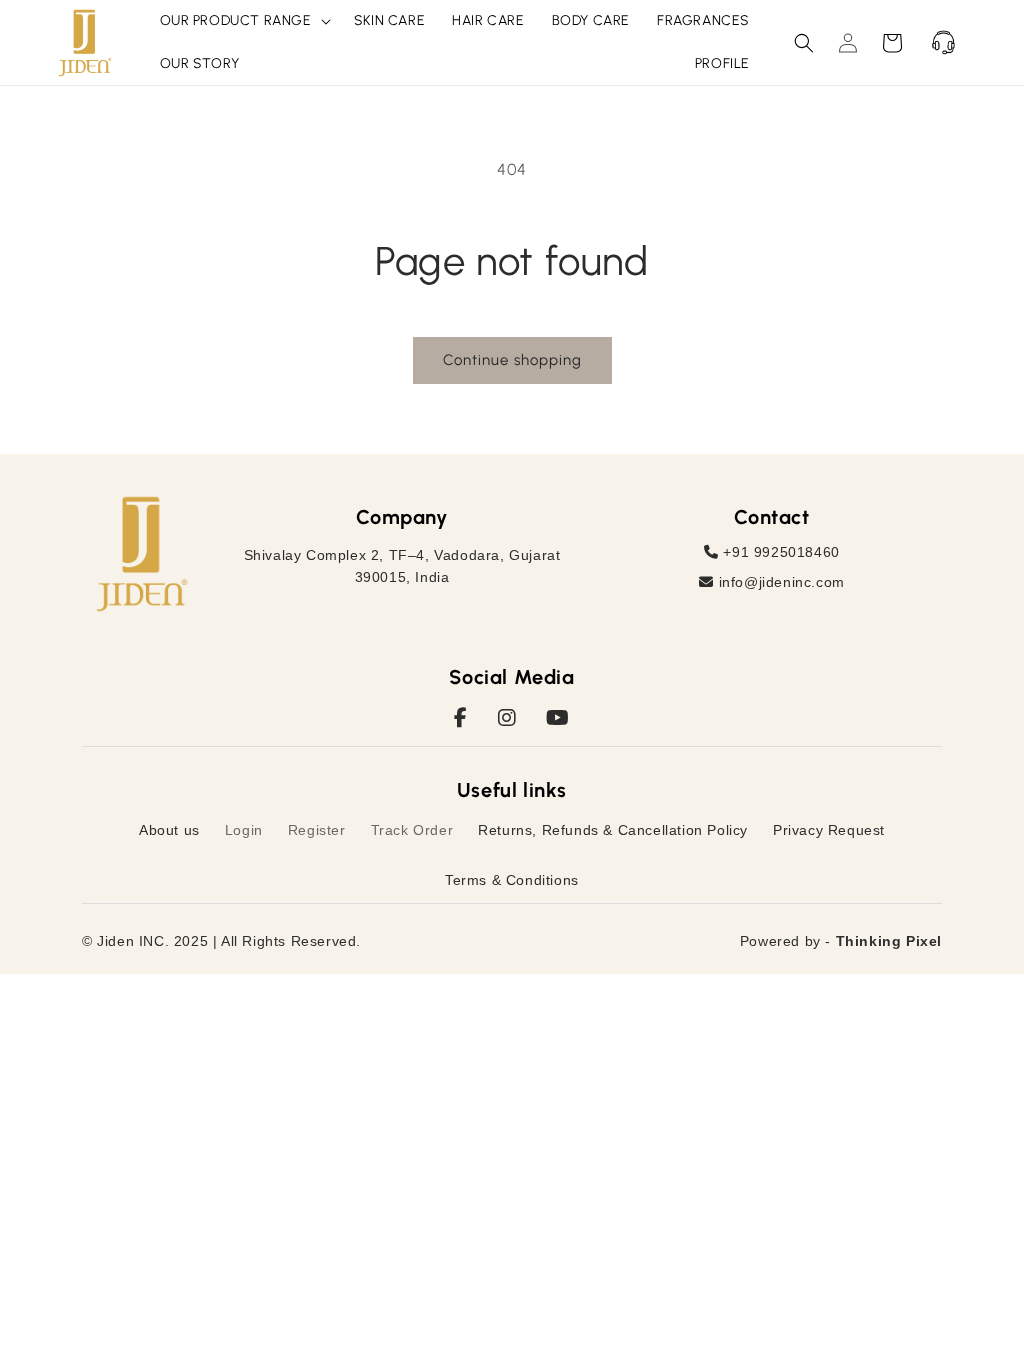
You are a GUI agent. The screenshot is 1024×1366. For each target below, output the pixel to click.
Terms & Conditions (512, 880)
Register (317, 830)
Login (244, 830)
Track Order (412, 830)
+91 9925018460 (779, 552)
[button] (243, 21)
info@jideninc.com (779, 582)
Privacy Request (829, 830)
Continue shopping (512, 360)
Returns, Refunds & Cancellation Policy (613, 830)
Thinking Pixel (889, 941)
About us (169, 830)
